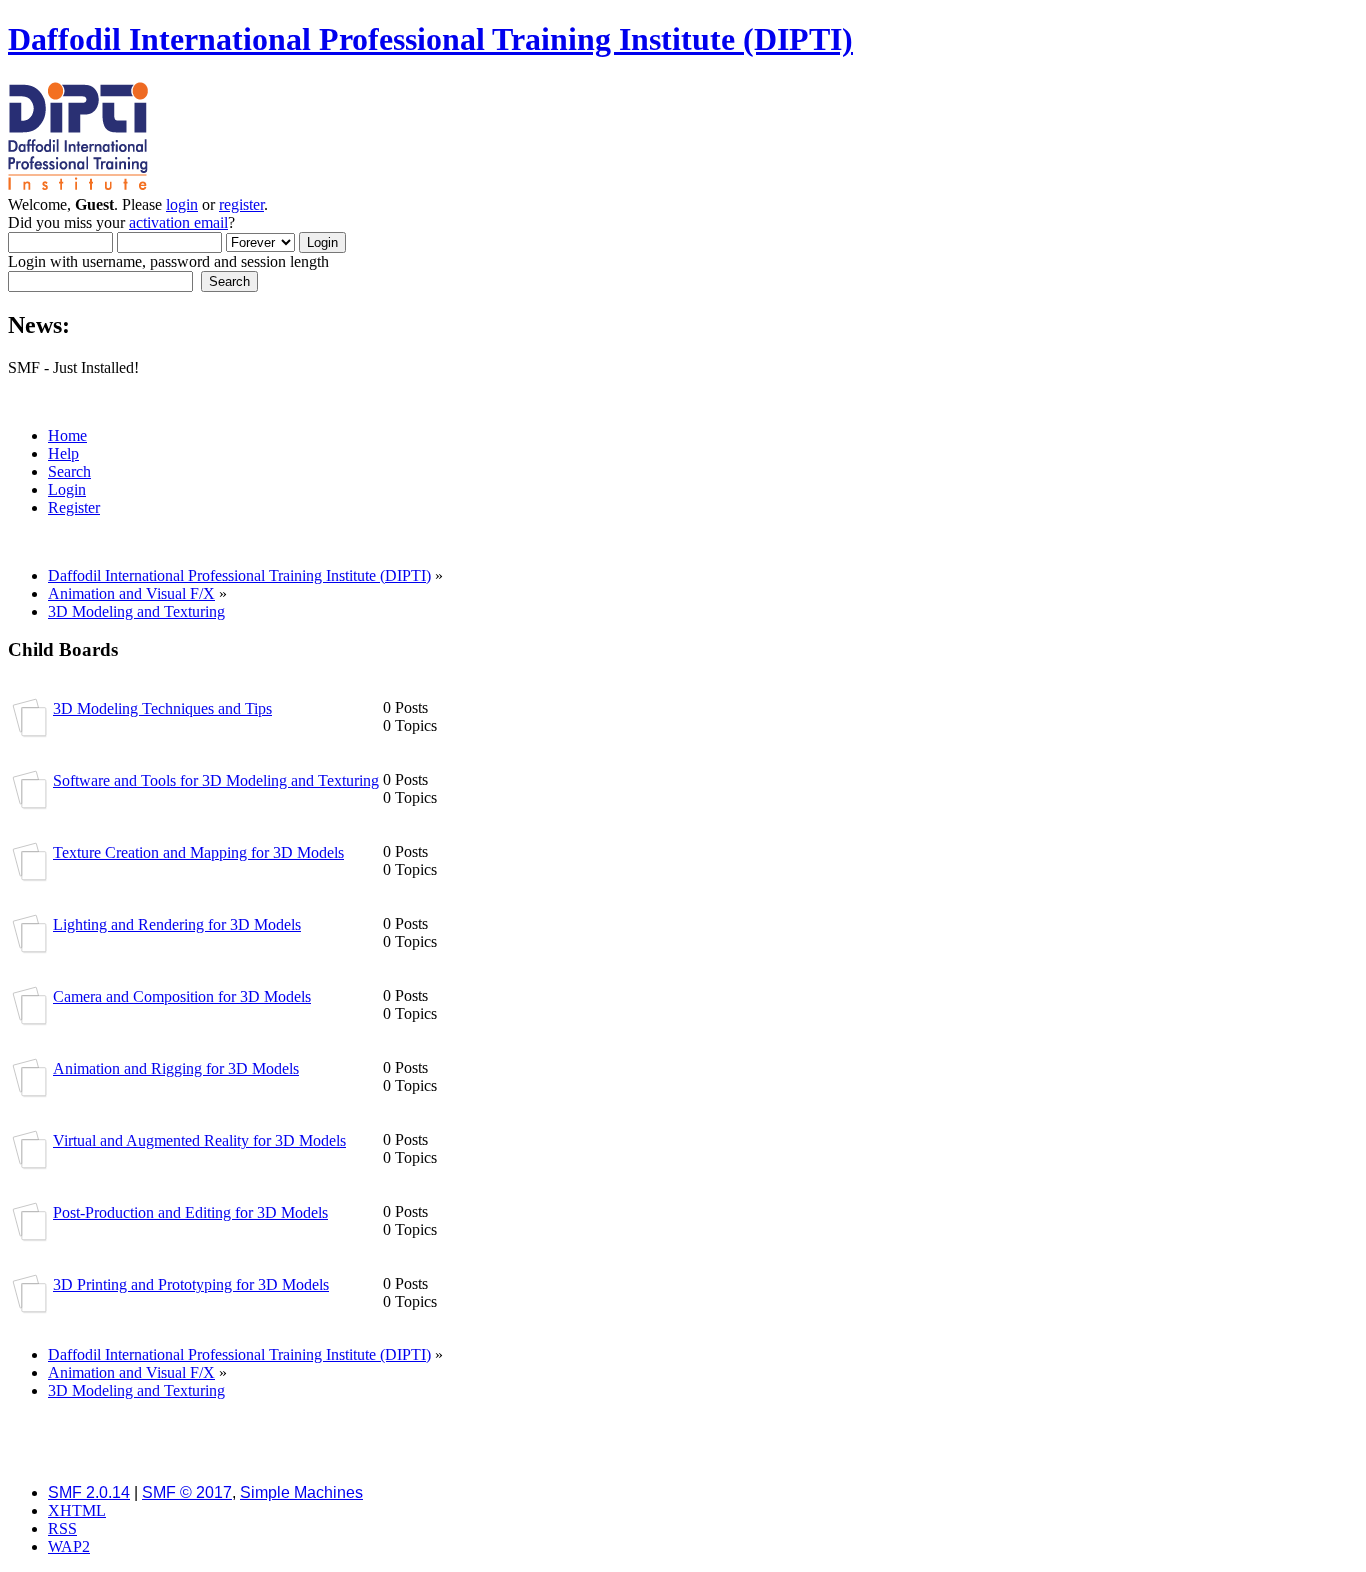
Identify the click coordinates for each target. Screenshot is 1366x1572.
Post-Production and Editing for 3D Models (190, 1212)
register (241, 204)
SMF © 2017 (187, 1492)
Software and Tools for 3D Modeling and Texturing (216, 780)
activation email (178, 222)
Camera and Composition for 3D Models (182, 996)
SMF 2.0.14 (89, 1492)
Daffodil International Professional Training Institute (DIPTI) (430, 39)
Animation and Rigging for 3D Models (176, 1068)
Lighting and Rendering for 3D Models (177, 924)
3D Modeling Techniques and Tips (162, 708)
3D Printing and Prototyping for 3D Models (191, 1284)
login (182, 204)
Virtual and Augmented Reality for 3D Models (199, 1140)
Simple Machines (301, 1492)
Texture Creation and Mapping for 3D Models (198, 852)
